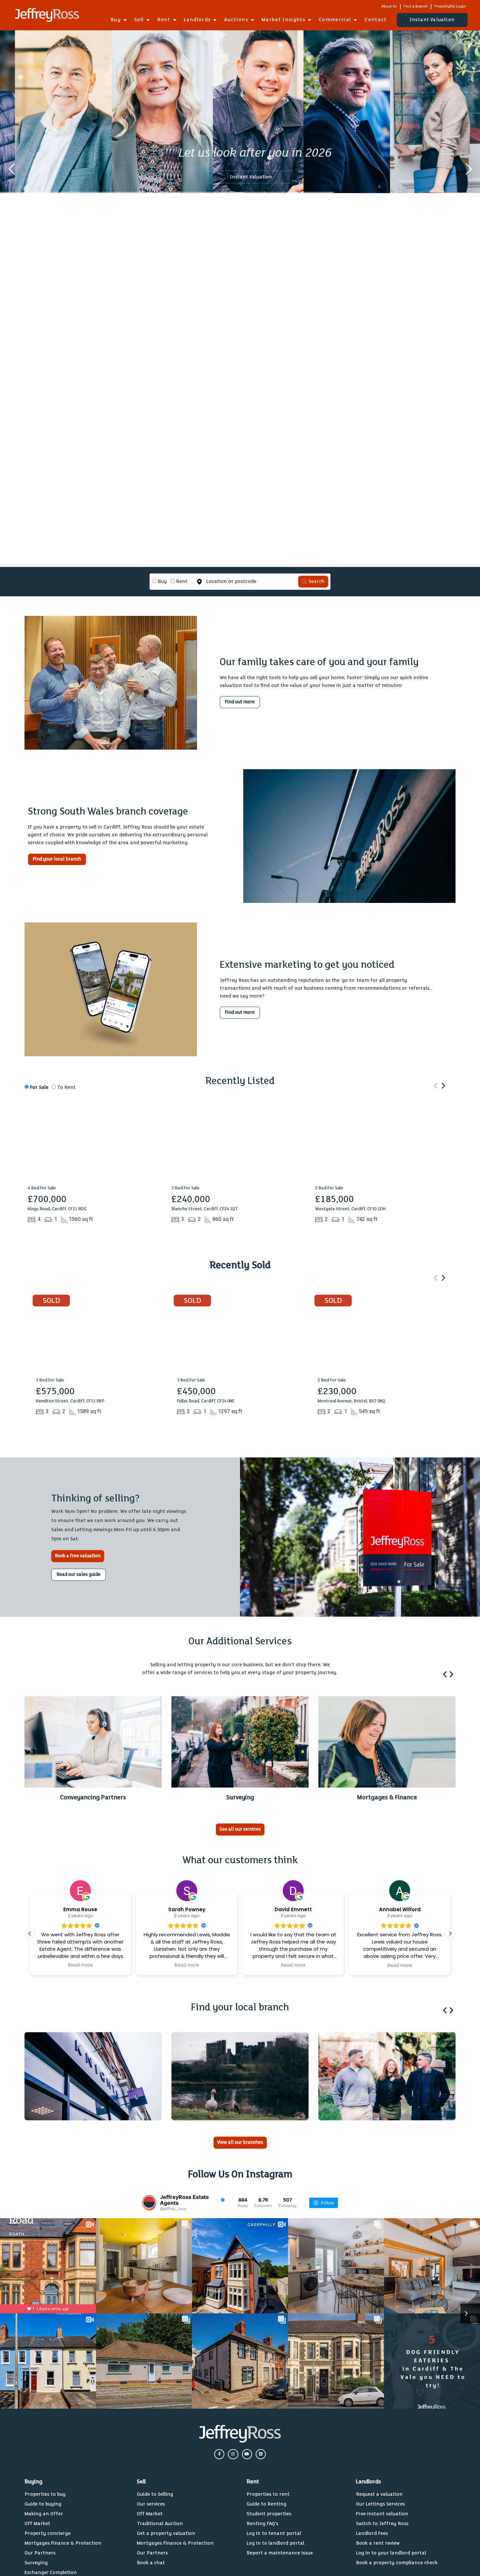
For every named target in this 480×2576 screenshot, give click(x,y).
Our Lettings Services (380, 2504)
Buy (162, 581)
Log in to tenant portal (274, 2533)
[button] (443, 1086)
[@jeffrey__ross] (149, 2203)
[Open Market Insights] (310, 20)
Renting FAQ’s (262, 2524)
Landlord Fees (372, 2533)
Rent (181, 581)
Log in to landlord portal (275, 2543)
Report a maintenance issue (280, 2553)
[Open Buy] (125, 20)
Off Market (37, 2524)
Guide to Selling (155, 2494)
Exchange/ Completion (51, 2573)
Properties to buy (45, 2494)
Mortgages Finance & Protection (63, 2543)
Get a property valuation (166, 2533)
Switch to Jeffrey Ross (382, 2524)
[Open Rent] (175, 20)
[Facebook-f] (219, 2454)
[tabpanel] (240, 582)
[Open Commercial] (355, 20)
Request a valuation (379, 2494)
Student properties (269, 2514)
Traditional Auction (160, 2524)
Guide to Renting (266, 2504)
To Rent (66, 1087)
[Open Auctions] (252, 20)
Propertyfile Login (450, 6)
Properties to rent (268, 2494)
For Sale (39, 1087)
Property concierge (48, 2533)
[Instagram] (233, 2454)
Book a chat (151, 2563)
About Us (389, 6)
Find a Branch (416, 6)
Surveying (36, 2563)
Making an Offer (44, 2514)
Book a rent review (378, 2543)
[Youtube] (247, 2454)
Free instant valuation (382, 2514)
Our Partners (40, 2553)
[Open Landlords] (215, 20)
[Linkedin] (261, 2454)
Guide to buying (43, 2504)
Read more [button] (80, 1966)
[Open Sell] (148, 20)
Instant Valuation (251, 177)
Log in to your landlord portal (391, 2553)
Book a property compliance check (397, 2563)
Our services (151, 2504)
